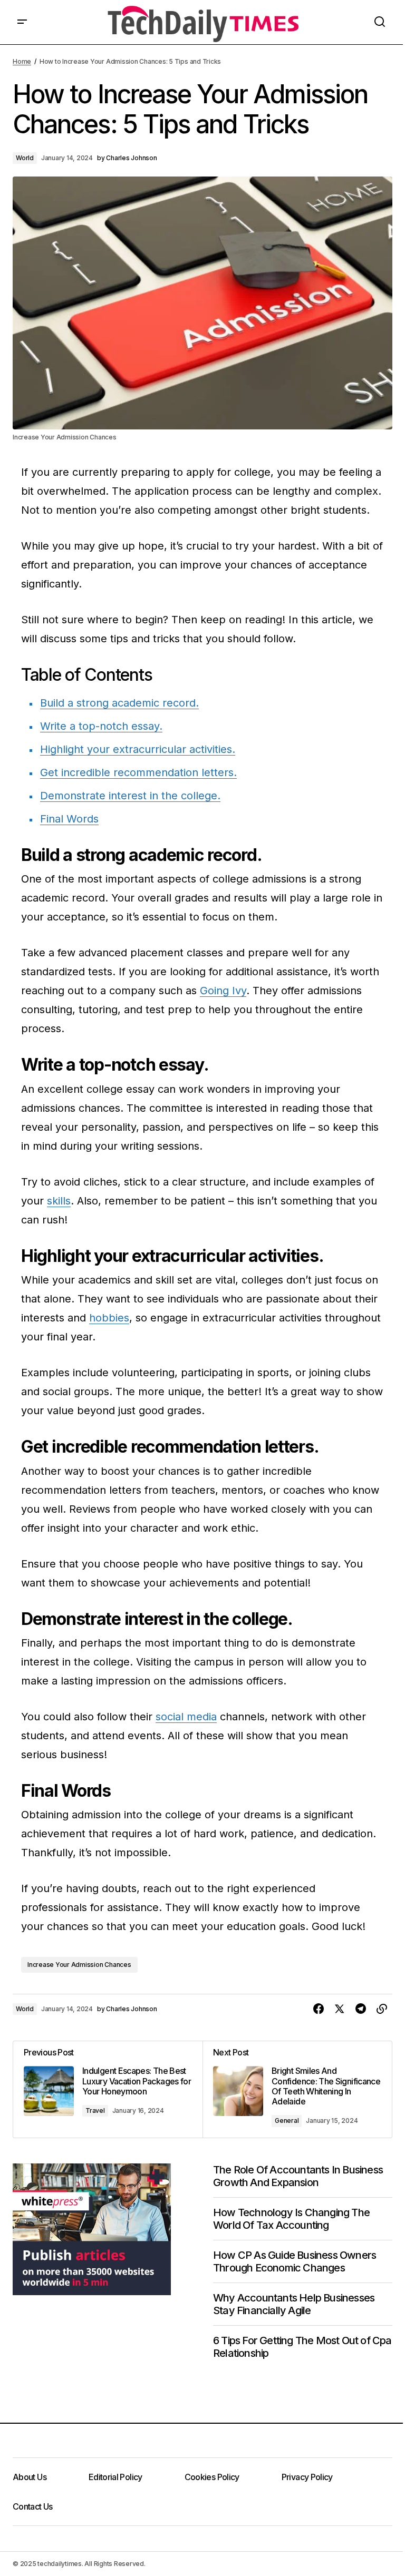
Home (22, 61)
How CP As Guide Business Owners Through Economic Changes (295, 2261)
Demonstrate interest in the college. (130, 796)
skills (59, 1201)
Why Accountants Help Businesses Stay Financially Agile (294, 2304)
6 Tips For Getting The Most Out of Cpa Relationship (302, 2347)
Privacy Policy (307, 2477)
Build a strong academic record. (119, 703)
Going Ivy (223, 991)
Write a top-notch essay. (101, 726)
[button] (22, 22)
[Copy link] (382, 2009)
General (287, 2120)
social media (186, 1717)
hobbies (109, 1318)
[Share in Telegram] (361, 2009)
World (25, 158)
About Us (30, 2477)
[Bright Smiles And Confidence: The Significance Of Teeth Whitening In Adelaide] (297, 2089)
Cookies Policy (212, 2477)
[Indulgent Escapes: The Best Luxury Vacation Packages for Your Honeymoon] (108, 2089)
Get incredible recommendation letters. (138, 772)
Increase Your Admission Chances (79, 1965)
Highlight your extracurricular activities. (138, 749)
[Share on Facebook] (319, 2009)
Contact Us (33, 2506)
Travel (95, 2110)
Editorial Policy (115, 2477)
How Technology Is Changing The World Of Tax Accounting (291, 2219)
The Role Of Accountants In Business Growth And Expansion (298, 2176)
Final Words (69, 819)
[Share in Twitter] (340, 2009)
